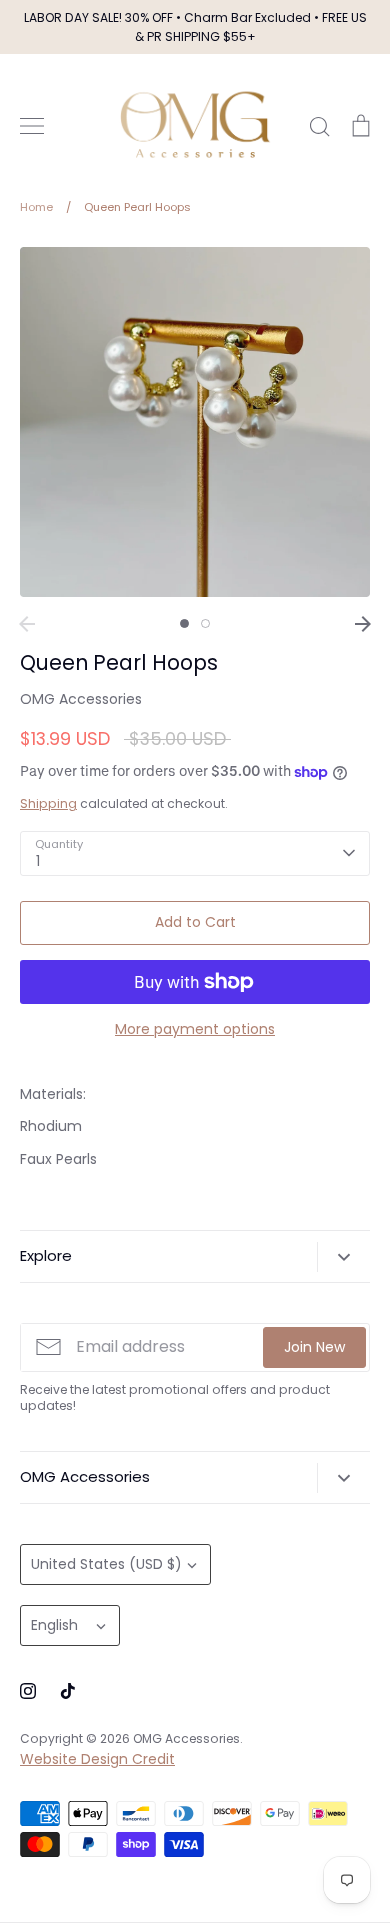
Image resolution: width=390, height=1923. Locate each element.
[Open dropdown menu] (343, 1257)
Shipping (48, 803)
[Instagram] (28, 1691)
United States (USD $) (106, 1564)
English (54, 1625)
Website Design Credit (97, 1759)
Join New (314, 1347)
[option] (195, 422)
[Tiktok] (68, 1691)
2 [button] (205, 623)
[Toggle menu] (32, 126)
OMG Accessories (81, 699)
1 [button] (184, 623)
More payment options (195, 1029)
